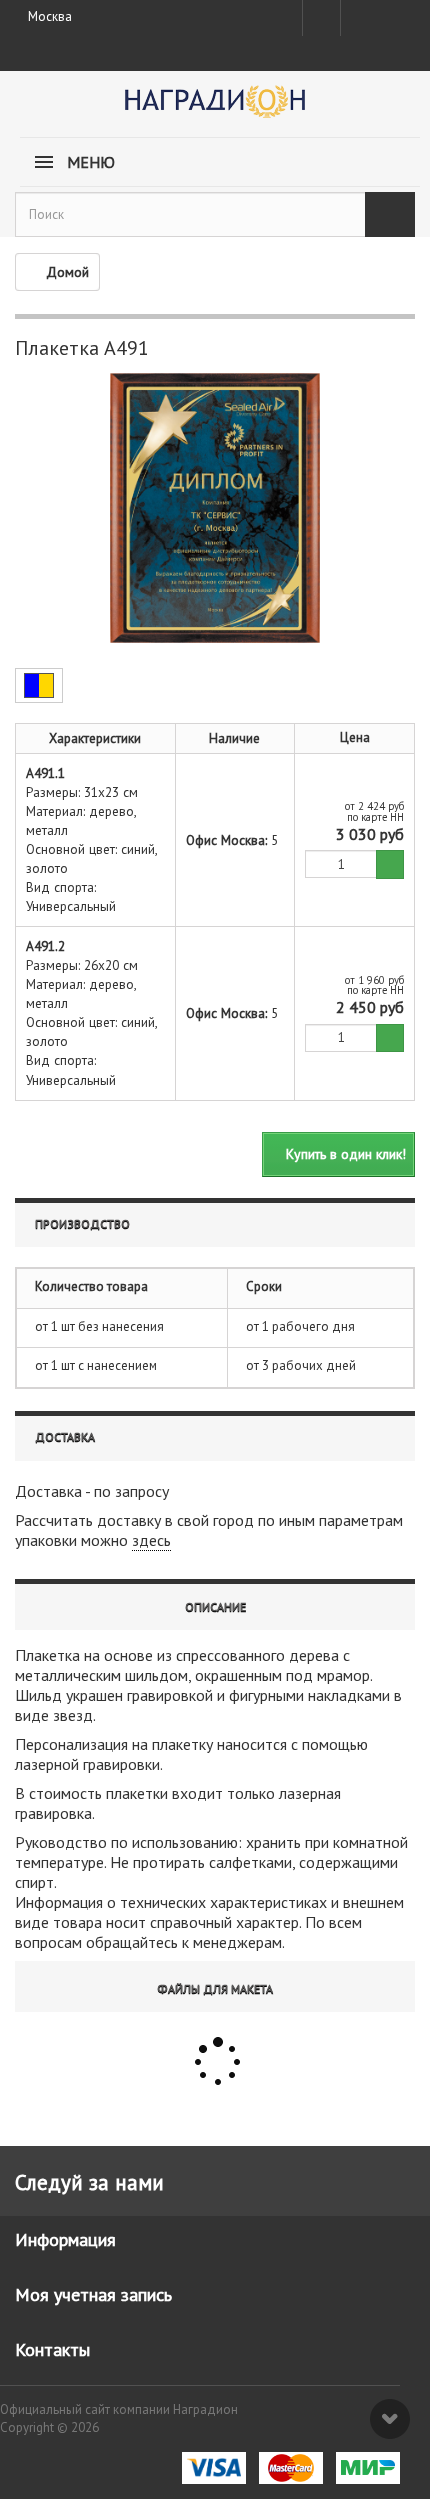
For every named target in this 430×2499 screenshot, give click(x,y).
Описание (215, 1606)
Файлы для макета (215, 1988)
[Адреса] (321, 18)
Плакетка (47, 1655)
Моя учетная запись (93, 2294)
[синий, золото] (39, 685)
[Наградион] (215, 108)
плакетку (182, 1744)
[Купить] (390, 864)
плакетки (137, 1793)
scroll (390, 2419)
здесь (151, 1540)
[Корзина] (395, 14)
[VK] (358, 18)
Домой (67, 272)
